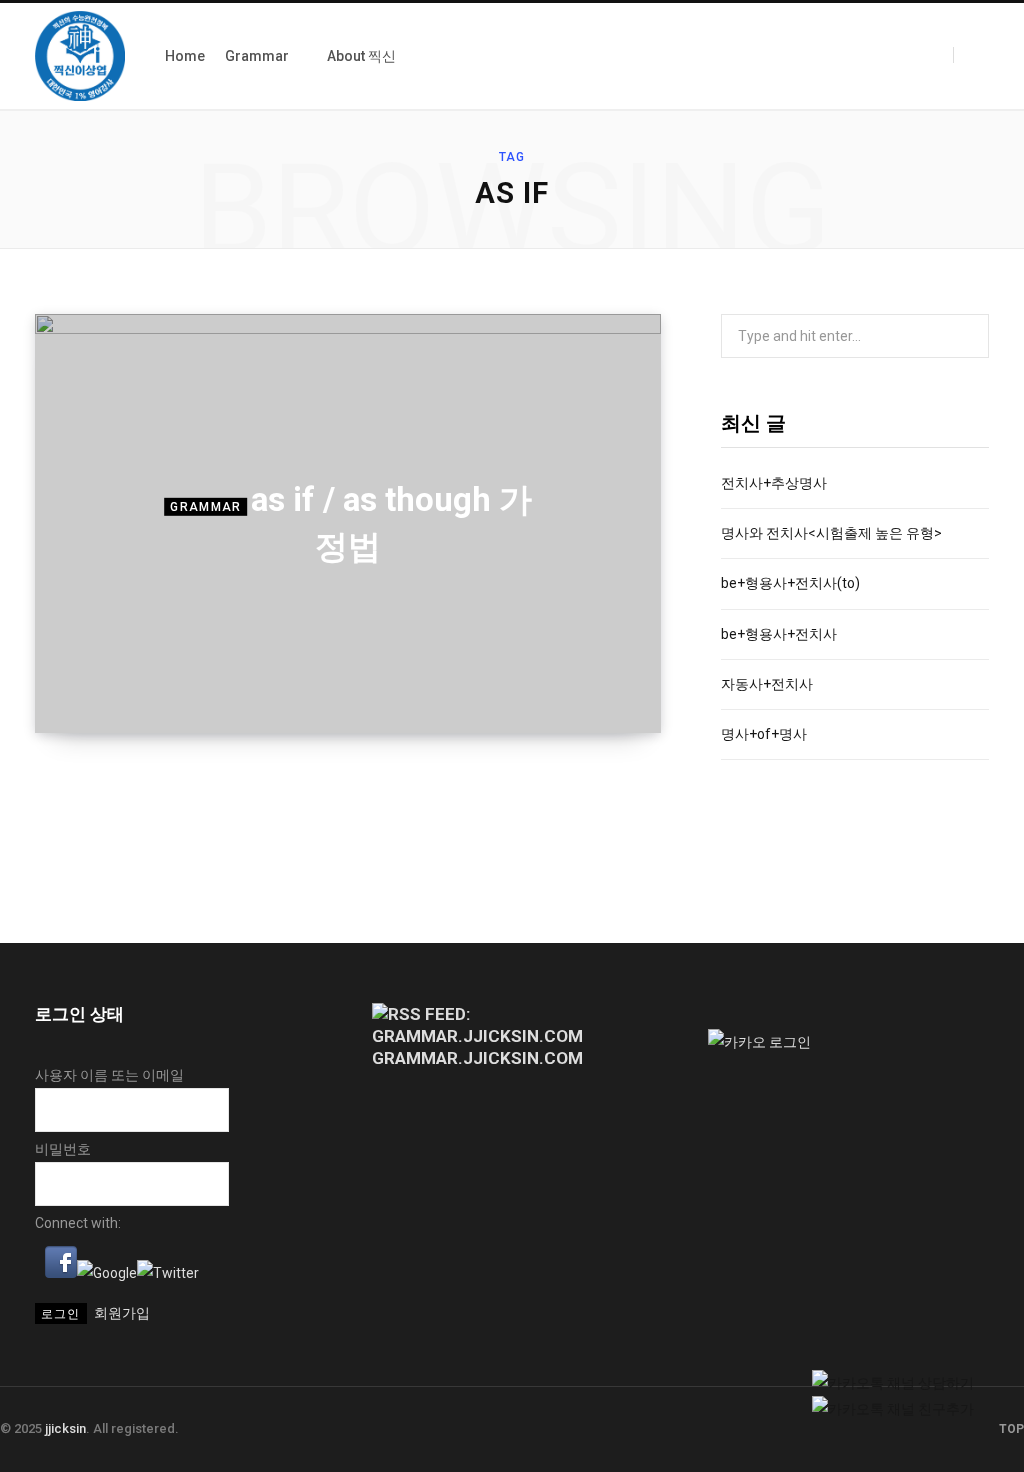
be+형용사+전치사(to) (790, 583)
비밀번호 (63, 1149)
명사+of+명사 (764, 734)
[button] (61, 1273)
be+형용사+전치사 (779, 634)
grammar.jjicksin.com (477, 1058)
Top (1010, 1429)
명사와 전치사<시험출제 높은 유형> (831, 533)
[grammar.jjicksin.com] (80, 56)
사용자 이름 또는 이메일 (109, 1075)
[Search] (971, 55)
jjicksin (65, 1428)
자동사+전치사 (767, 684)
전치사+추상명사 (774, 483)
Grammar (205, 507)
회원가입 (122, 1313)
